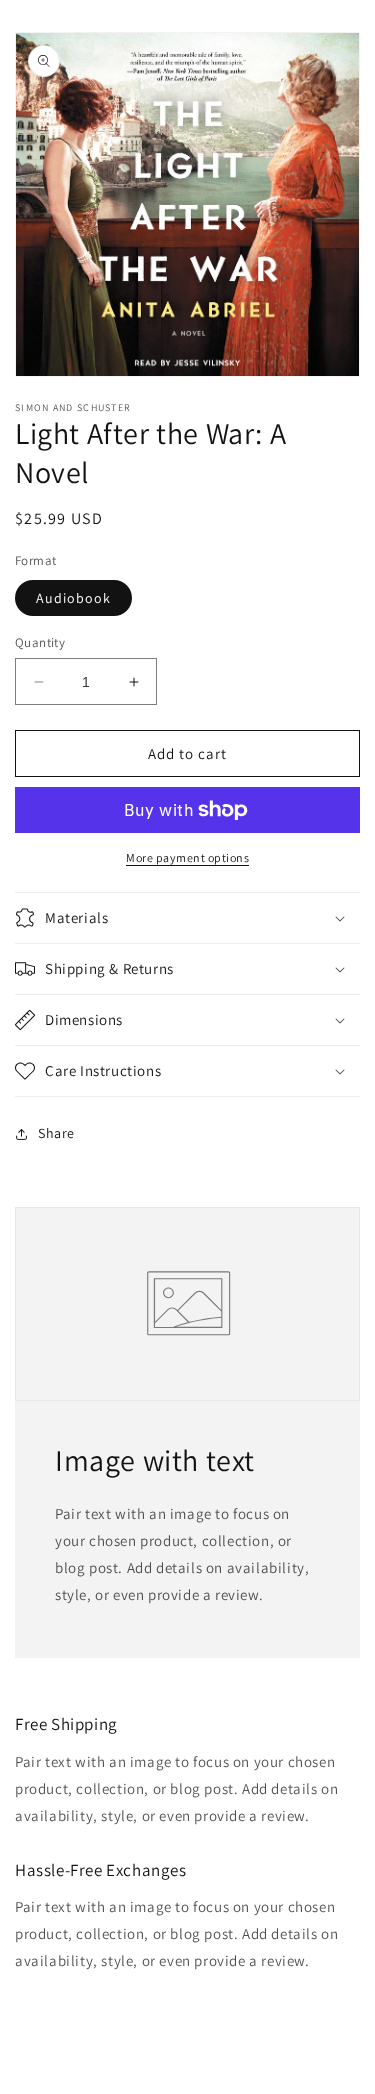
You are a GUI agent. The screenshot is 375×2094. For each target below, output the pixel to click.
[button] (187, 918)
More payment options (187, 857)
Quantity (40, 642)
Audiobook (73, 598)
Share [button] (56, 1133)
